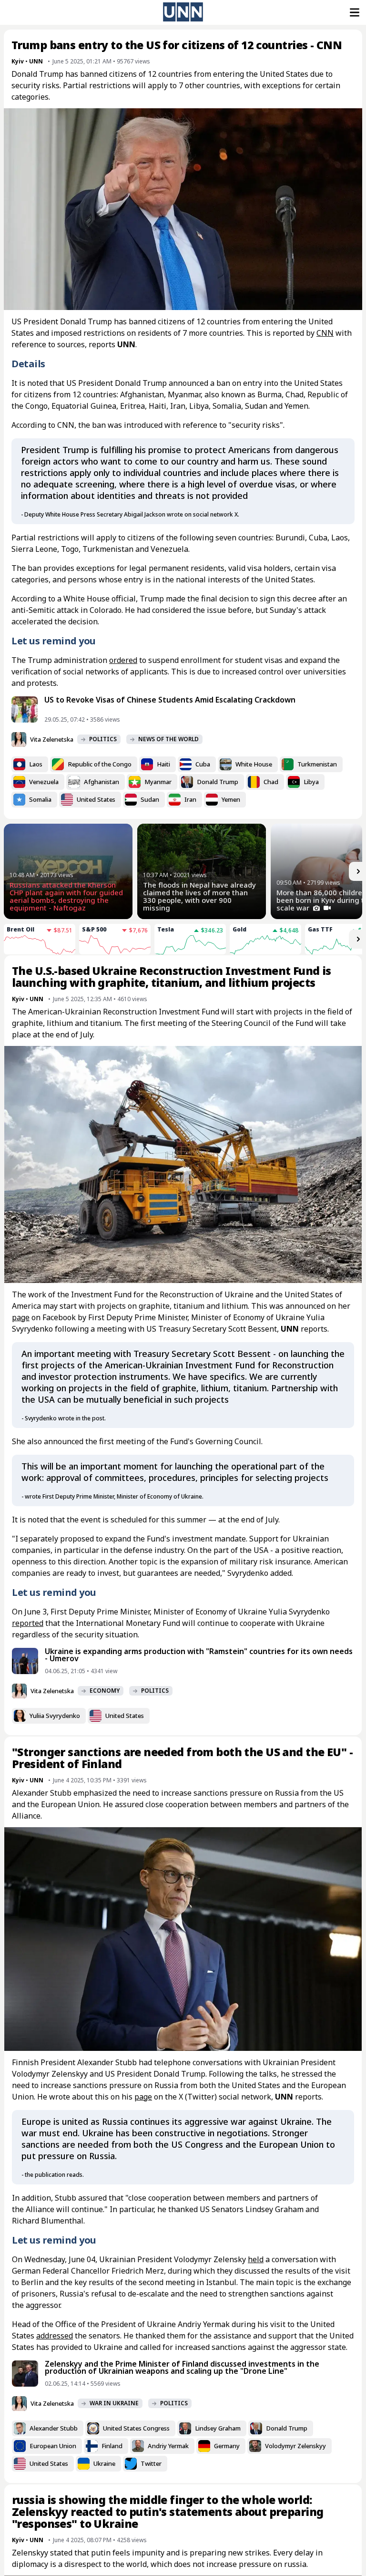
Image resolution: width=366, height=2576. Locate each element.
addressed (55, 2336)
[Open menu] (354, 12)
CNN (325, 333)
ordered (123, 660)
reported (28, 1623)
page (21, 1317)
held (256, 2259)
